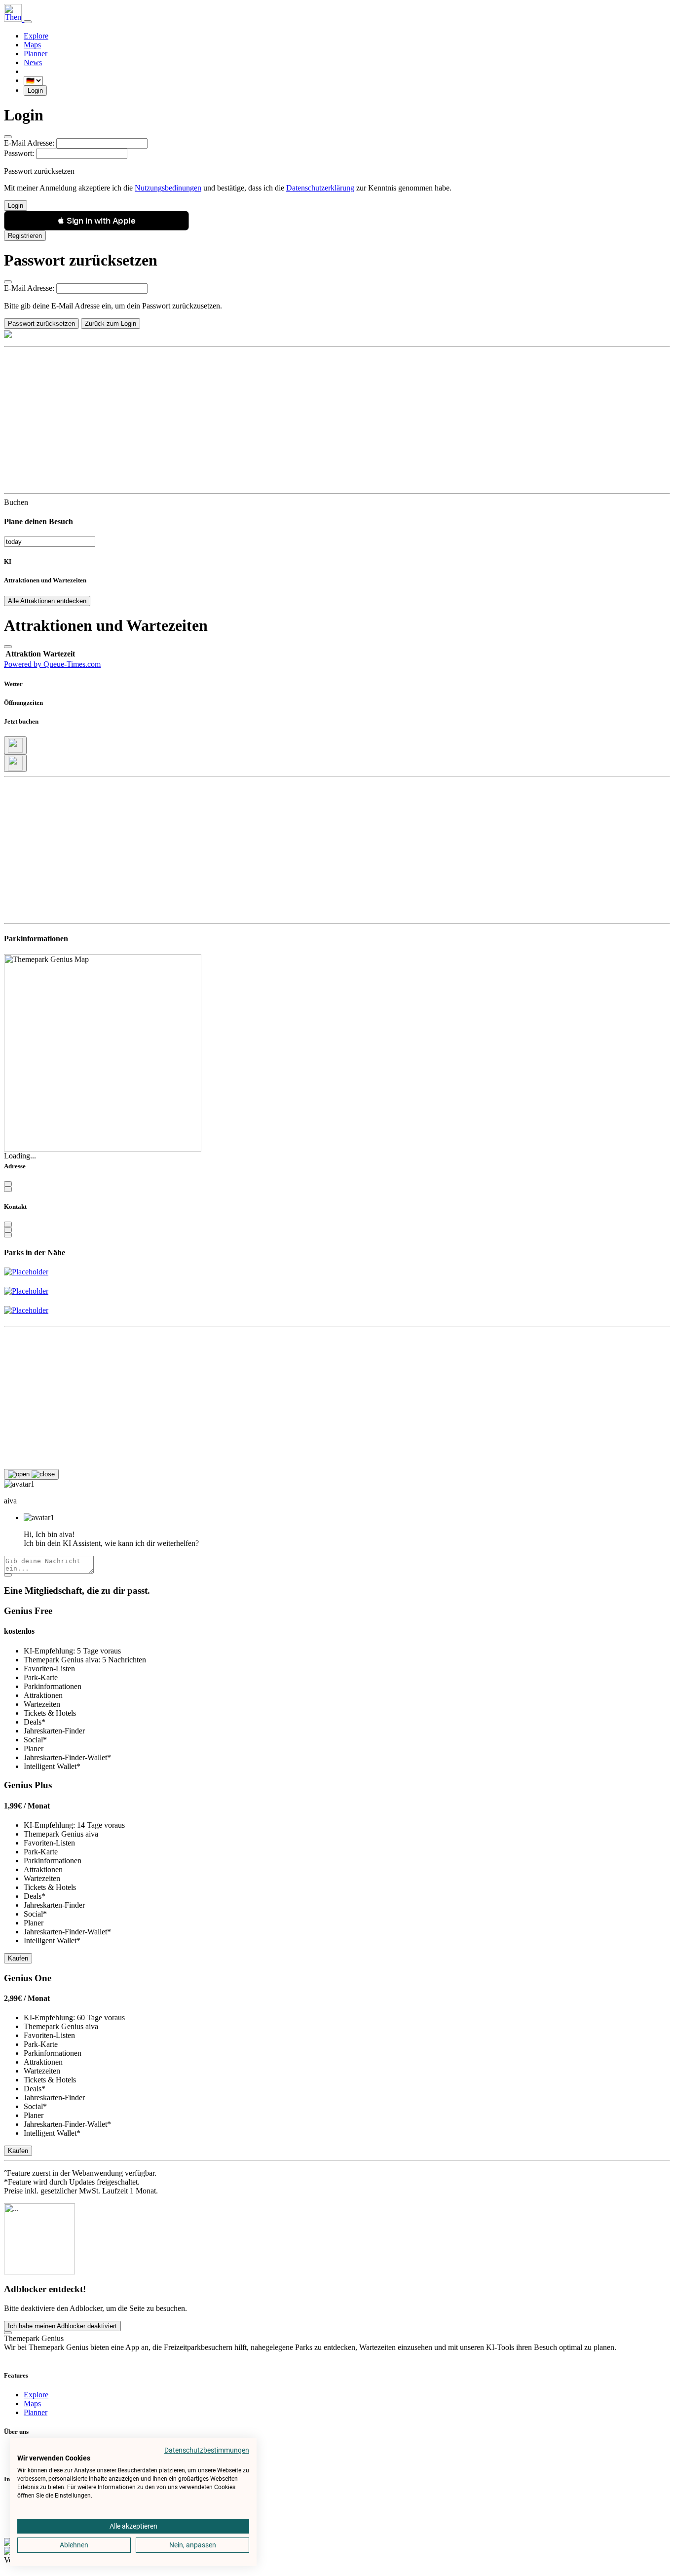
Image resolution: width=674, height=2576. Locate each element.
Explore (36, 36)
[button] (96, 221)
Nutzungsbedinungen (168, 188)
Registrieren (25, 236)
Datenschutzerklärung (320, 188)
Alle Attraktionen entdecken (47, 601)
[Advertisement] (300, 420)
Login (35, 91)
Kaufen (18, 1958)
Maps (32, 45)
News (33, 62)
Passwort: (19, 153)
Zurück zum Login (111, 324)
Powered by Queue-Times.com (52, 664)
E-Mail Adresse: (29, 143)
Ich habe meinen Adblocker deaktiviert (62, 2326)
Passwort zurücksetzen (41, 324)
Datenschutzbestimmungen (207, 2450)
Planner (36, 54)
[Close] (8, 137)
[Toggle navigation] (28, 22)
